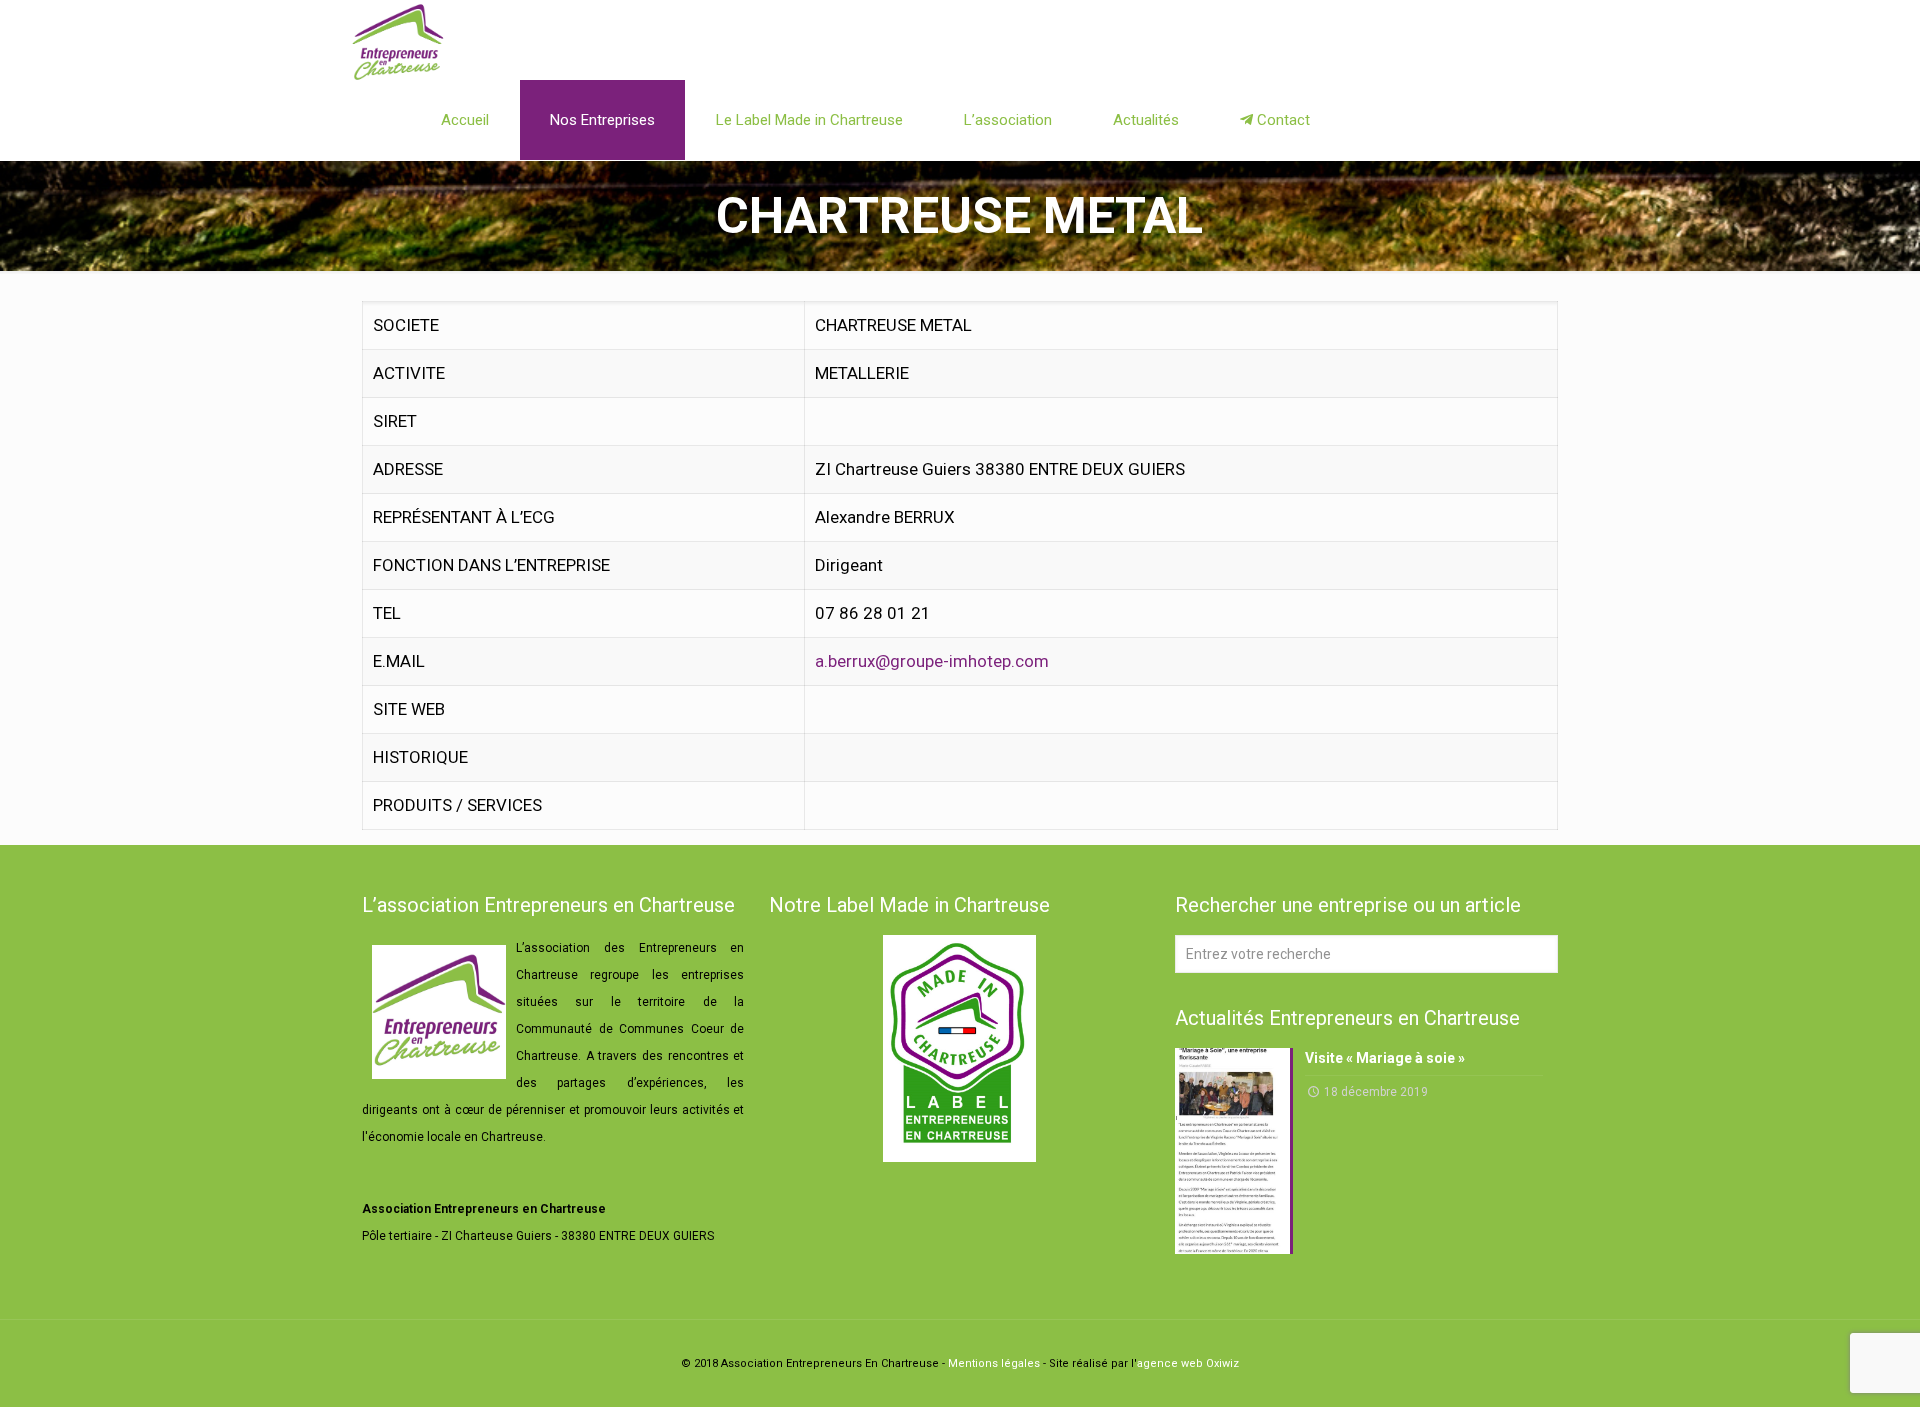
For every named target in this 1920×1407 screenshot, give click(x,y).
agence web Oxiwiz (1188, 1363)
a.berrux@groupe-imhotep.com (932, 661)
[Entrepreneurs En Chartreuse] (398, 40)
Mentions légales (994, 1363)
